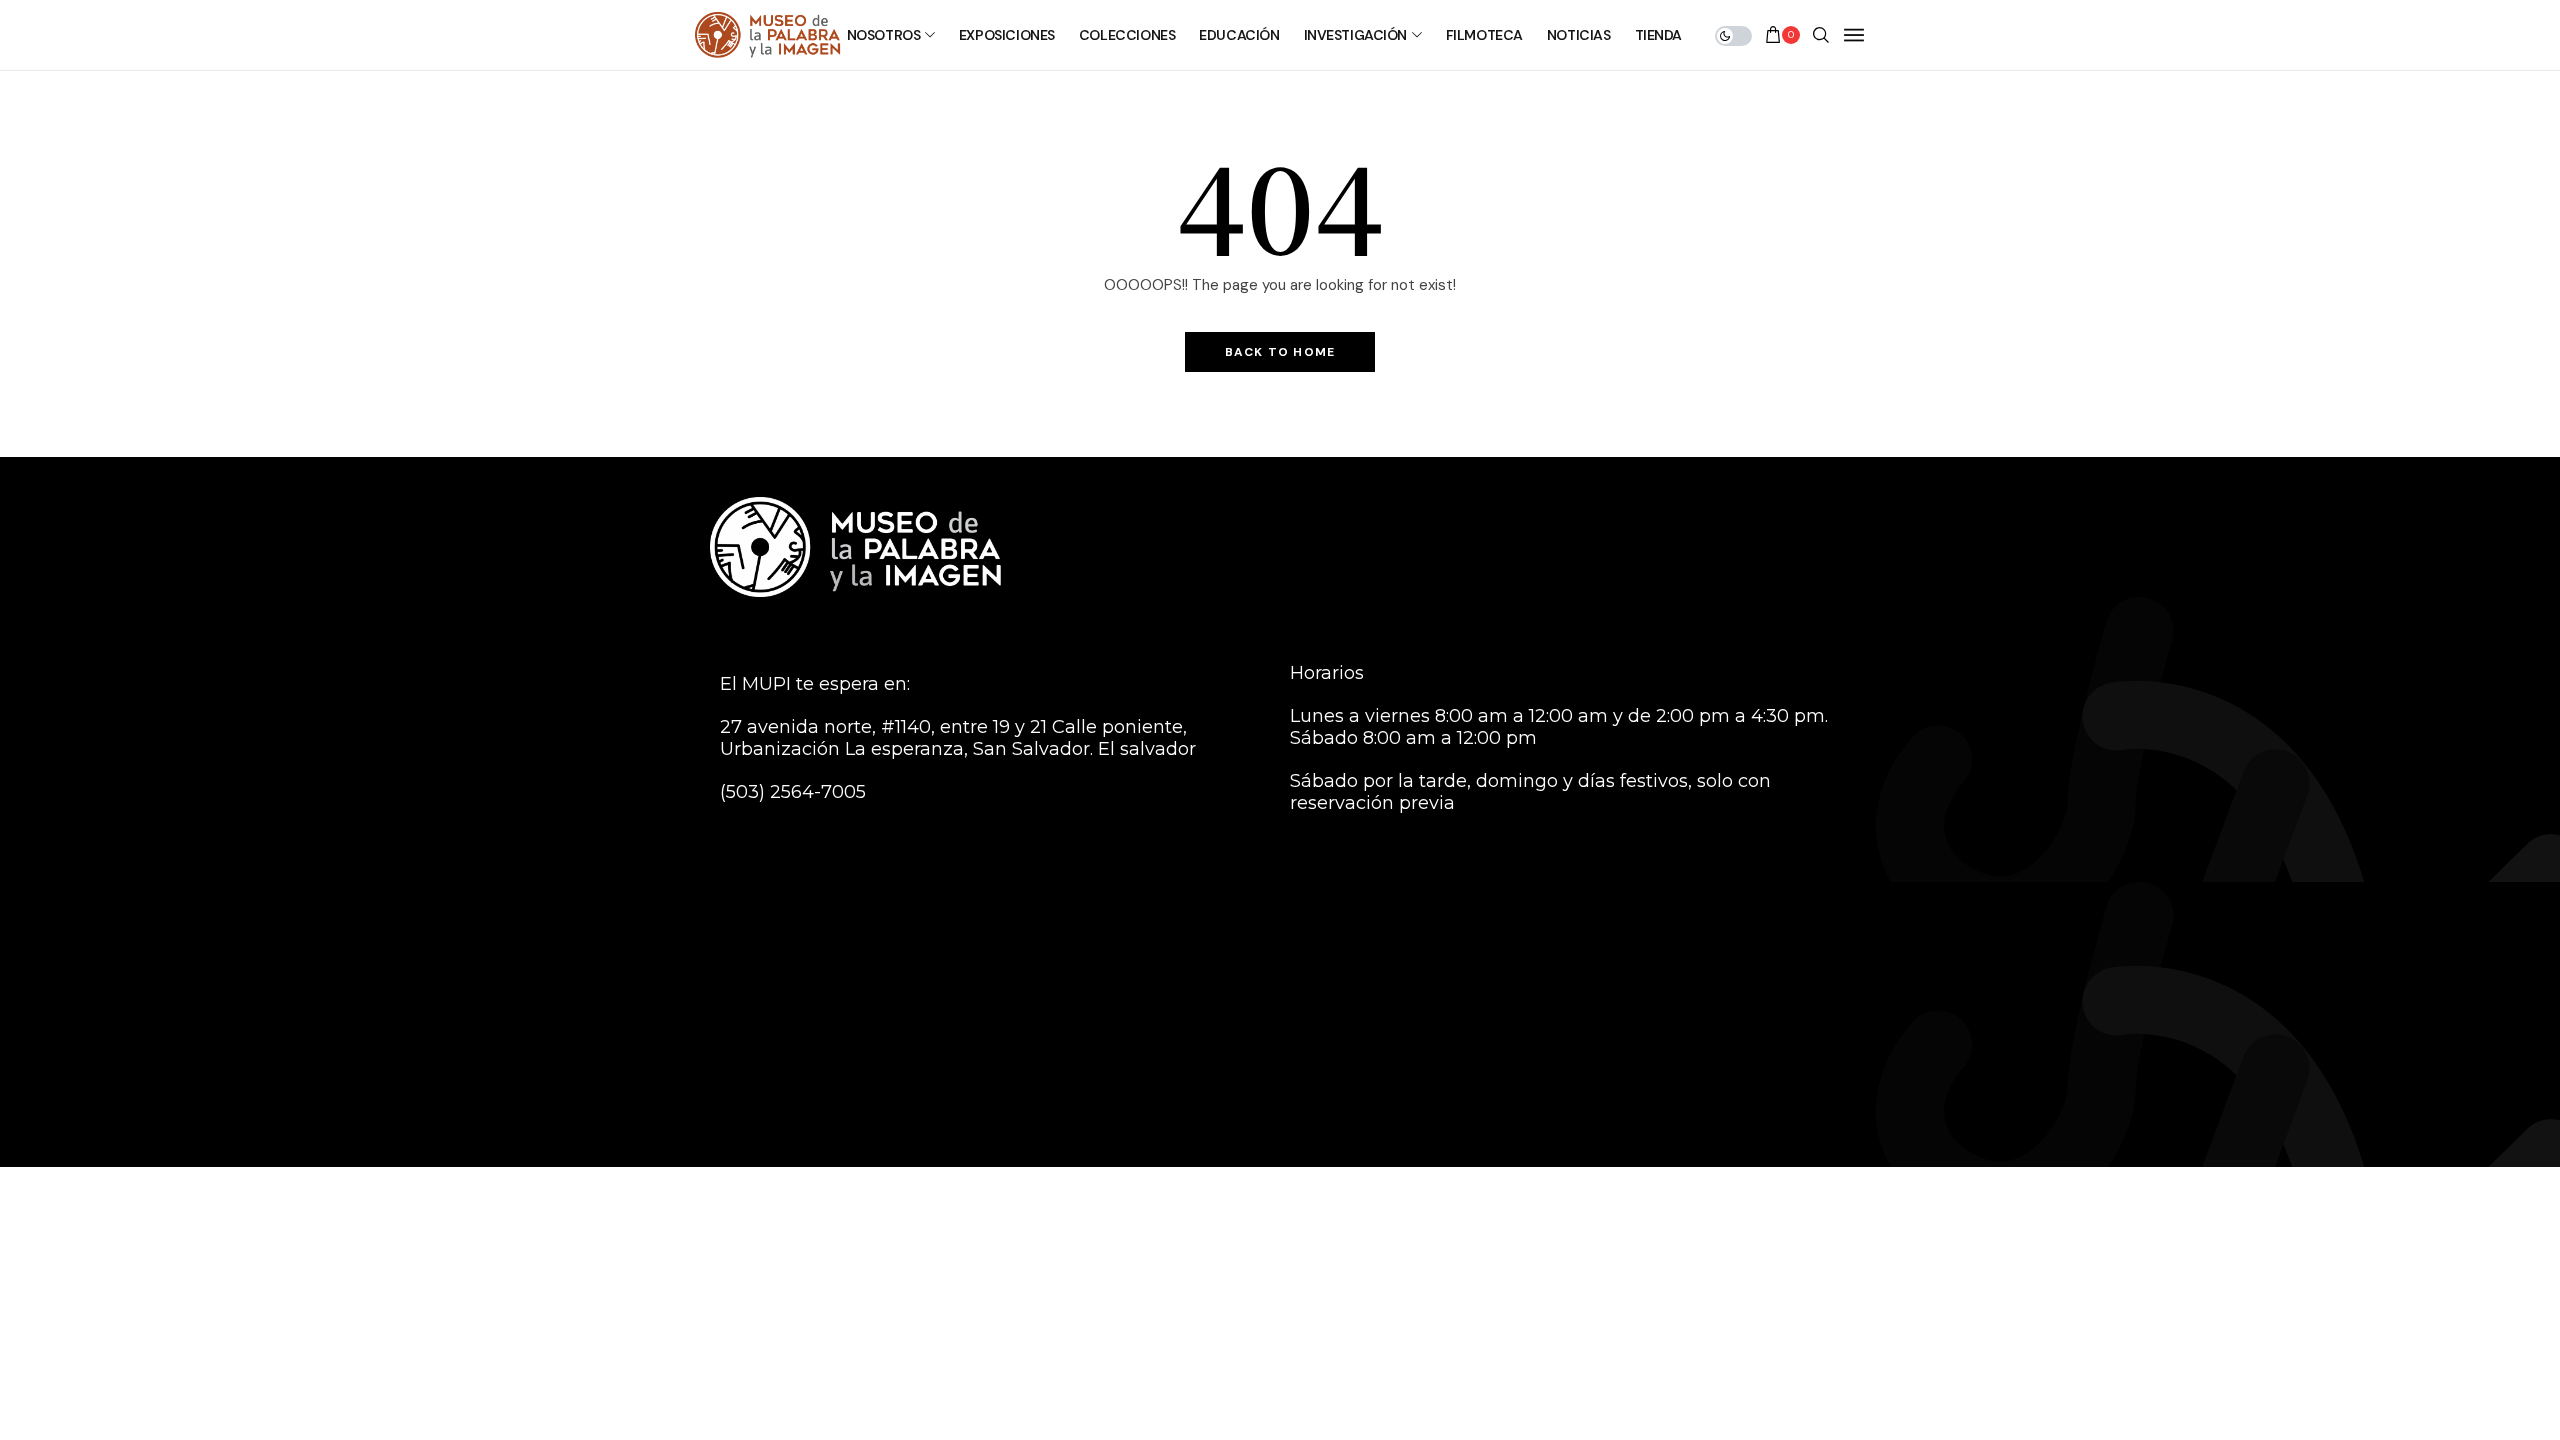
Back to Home (1280, 352)
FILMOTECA (1484, 35)
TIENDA (1658, 35)
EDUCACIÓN (1239, 35)
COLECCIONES (1127, 35)
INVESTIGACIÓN (1356, 35)
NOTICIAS (1579, 35)
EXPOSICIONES (1007, 35)
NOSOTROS (884, 35)
